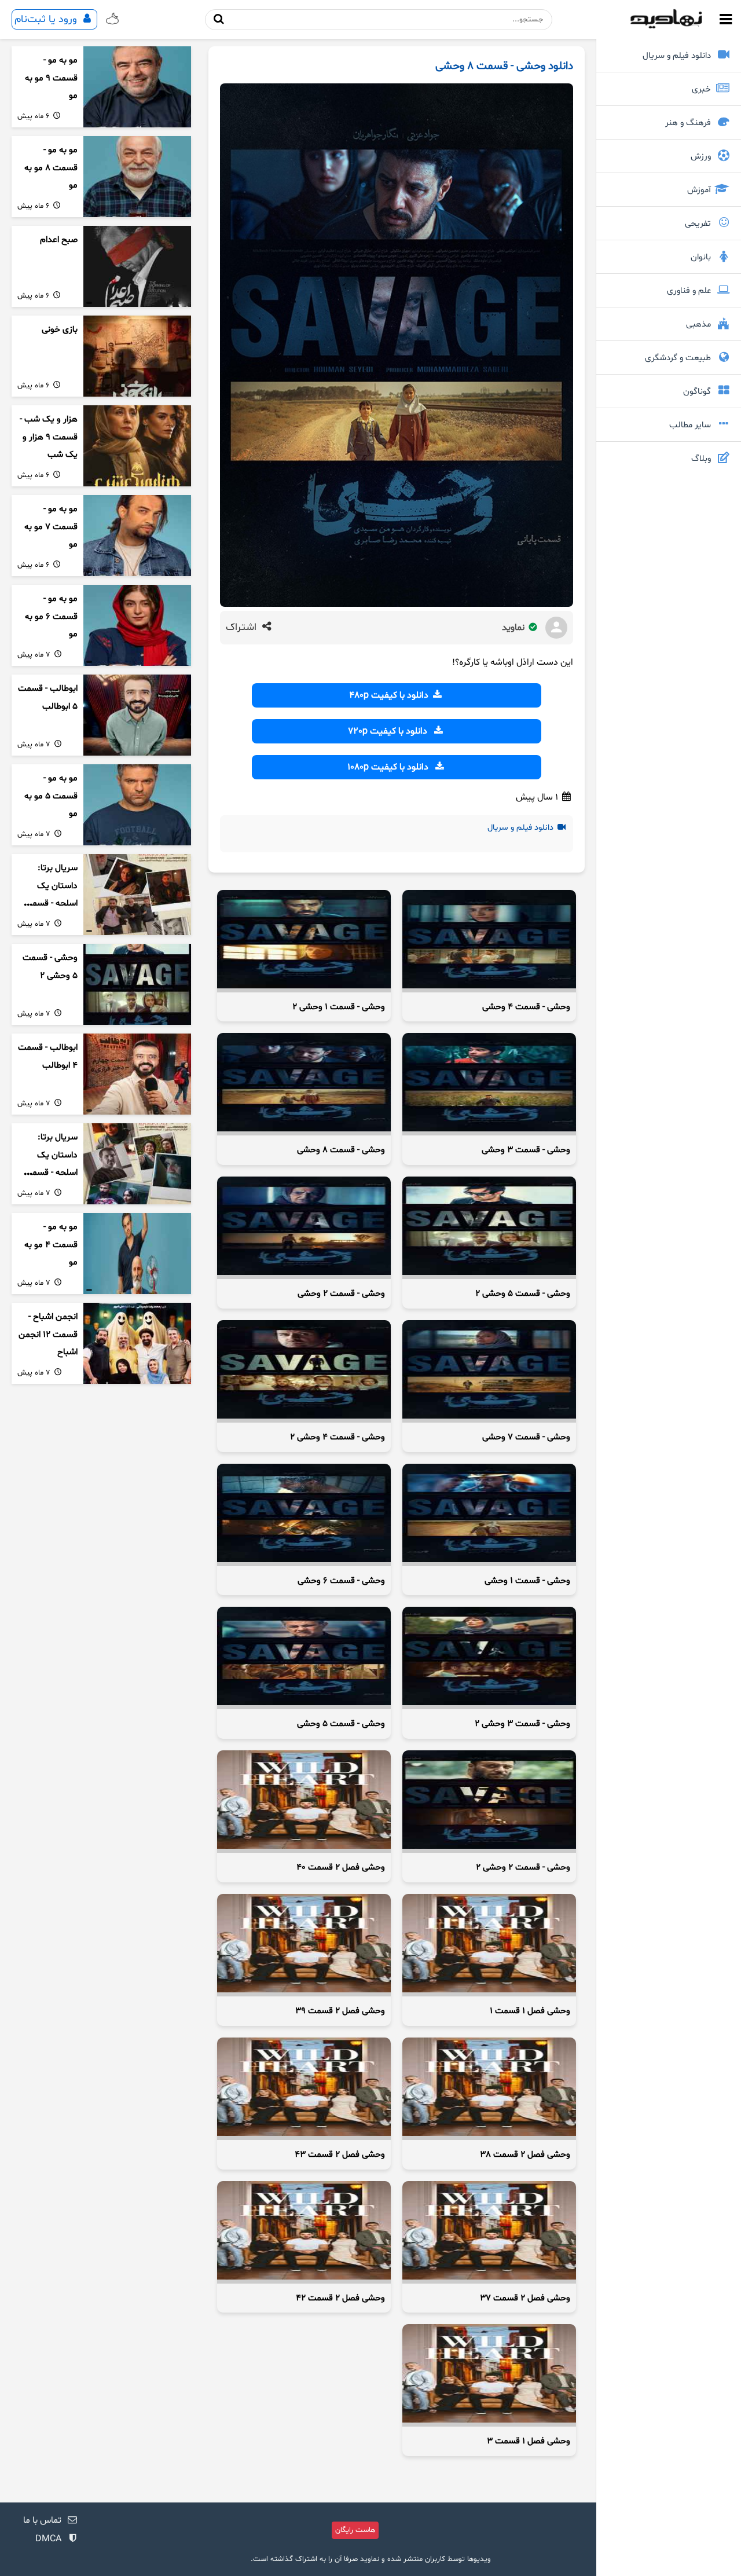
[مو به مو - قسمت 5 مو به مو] (137, 805)
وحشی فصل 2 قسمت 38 (525, 2155)
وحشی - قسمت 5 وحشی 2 (523, 1294)
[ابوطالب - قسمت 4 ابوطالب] (137, 1074)
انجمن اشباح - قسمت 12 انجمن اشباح (48, 1335)
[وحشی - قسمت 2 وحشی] (304, 1228)
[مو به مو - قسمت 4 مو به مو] (137, 1254)
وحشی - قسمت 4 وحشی (526, 1007)
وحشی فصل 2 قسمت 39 (340, 2011)
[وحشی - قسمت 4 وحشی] (489, 941)
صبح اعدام (59, 240)
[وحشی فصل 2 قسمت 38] (489, 2089)
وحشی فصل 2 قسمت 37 (525, 2298)
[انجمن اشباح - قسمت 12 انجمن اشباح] (137, 1343)
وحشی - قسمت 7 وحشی (526, 1437)
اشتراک (243, 628)
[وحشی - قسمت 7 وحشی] (489, 1371)
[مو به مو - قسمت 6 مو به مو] (137, 625)
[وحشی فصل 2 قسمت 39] (304, 1945)
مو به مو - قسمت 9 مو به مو (51, 78)
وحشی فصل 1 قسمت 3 (529, 2441)
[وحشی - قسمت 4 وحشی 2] (304, 1371)
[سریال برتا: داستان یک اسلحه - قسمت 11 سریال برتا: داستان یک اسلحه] (137, 1164)
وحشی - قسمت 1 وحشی (527, 1581)
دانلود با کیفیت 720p (390, 731)
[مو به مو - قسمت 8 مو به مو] (137, 177)
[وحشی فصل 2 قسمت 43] (304, 2089)
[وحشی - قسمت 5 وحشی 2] (489, 1228)
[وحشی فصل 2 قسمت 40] (304, 1802)
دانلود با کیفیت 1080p (390, 767)
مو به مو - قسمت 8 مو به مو (51, 168)
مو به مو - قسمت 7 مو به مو (51, 527)
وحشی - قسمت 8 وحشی (341, 1150)
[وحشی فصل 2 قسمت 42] (304, 2232)
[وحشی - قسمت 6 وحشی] (304, 1515)
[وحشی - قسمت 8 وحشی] (304, 1084)
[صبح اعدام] (137, 266)
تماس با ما (42, 2520)
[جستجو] (219, 19)
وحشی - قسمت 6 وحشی (341, 1581)
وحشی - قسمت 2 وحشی (341, 1294)
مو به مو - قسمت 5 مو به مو (51, 796)
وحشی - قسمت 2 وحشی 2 (523, 1868)
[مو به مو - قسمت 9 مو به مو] (137, 87)
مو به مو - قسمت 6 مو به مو (51, 617)
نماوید (514, 628)
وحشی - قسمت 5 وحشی (341, 1724)
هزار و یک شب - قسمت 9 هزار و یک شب (49, 437)
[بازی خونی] (137, 356)
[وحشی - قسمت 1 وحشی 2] (304, 941)
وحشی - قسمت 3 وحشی (526, 1150)
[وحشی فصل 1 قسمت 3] (489, 2375)
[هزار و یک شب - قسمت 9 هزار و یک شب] (137, 446)
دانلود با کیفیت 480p (390, 695)
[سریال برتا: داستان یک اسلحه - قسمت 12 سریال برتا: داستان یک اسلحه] (137, 895)
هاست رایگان (355, 2530)
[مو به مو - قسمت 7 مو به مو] (137, 536)
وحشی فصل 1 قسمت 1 (530, 2011)
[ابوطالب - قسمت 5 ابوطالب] (137, 715)
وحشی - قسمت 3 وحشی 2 (522, 1724)
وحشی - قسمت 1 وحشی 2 (339, 1007)
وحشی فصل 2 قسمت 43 (340, 2155)
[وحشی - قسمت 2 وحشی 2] (489, 1802)
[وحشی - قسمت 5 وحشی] (304, 1658)
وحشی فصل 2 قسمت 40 (341, 1868)
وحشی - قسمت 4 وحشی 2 (338, 1437)
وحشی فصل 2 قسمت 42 (340, 2298)
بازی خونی (60, 330)
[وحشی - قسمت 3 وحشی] (489, 1084)
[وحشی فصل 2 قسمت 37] (489, 2232)
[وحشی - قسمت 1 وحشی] (489, 1515)
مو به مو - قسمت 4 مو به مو (51, 1245)
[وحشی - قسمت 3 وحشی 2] (489, 1658)
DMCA (48, 2539)
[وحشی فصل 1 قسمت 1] (489, 1945)
